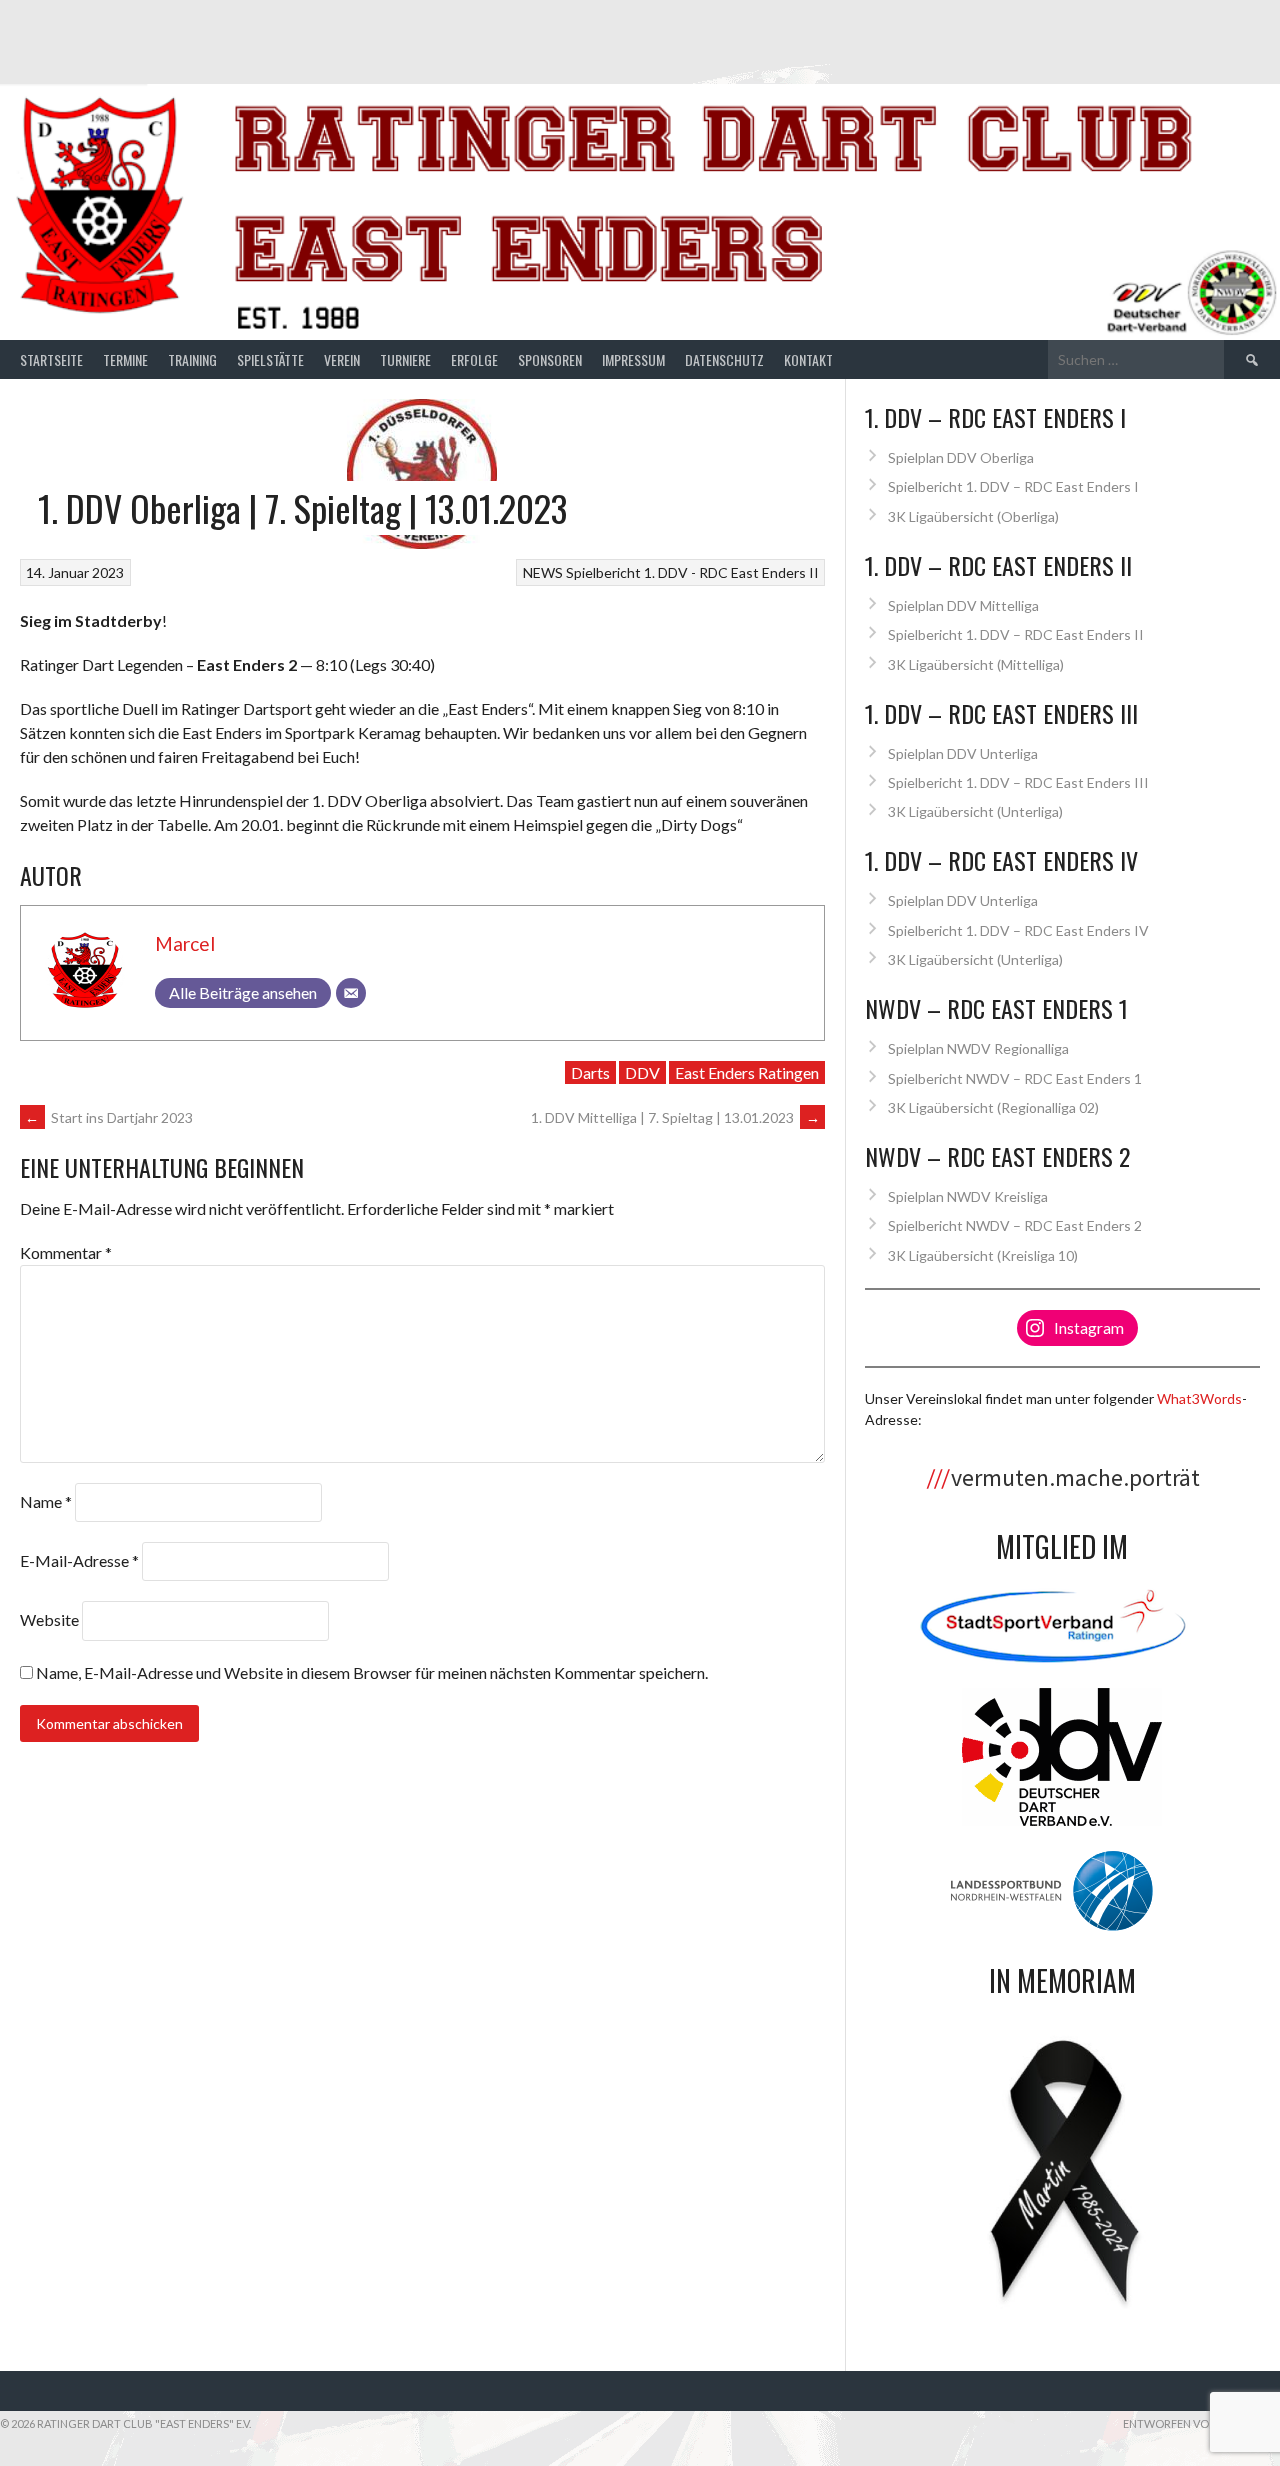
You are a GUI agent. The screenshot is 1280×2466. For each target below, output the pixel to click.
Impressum (633, 359)
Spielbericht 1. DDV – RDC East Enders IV (1018, 930)
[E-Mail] (351, 993)
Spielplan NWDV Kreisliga (968, 1196)
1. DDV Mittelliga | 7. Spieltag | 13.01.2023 (675, 1117)
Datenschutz (724, 359)
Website (49, 1619)
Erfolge (474, 359)
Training (192, 359)
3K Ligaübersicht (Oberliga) (973, 516)
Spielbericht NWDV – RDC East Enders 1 (1015, 1078)
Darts (590, 1072)
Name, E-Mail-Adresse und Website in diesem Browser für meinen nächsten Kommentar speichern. (372, 1672)
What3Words (1199, 1398)
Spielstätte (270, 359)
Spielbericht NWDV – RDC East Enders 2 (1015, 1225)
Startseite (51, 359)
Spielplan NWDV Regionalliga (978, 1048)
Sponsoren (550, 359)
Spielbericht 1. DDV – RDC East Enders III (1018, 782)
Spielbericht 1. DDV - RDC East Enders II (692, 572)
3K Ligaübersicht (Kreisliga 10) (983, 1255)
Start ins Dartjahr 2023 (109, 1117)
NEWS (543, 572)
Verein (342, 359)
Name (46, 1501)
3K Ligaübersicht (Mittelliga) (976, 664)
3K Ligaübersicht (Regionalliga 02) (993, 1107)
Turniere (405, 359)
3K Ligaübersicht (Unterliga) (975, 811)
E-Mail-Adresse (79, 1560)
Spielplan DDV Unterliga (963, 753)
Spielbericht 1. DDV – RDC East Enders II (1016, 634)
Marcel (185, 943)
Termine (125, 359)
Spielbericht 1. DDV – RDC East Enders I (1013, 486)
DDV (642, 1072)
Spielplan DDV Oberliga (961, 457)
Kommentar (66, 1252)
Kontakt (808, 359)
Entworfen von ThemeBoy (1201, 2423)
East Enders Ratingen (747, 1072)
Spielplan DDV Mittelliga (963, 605)
